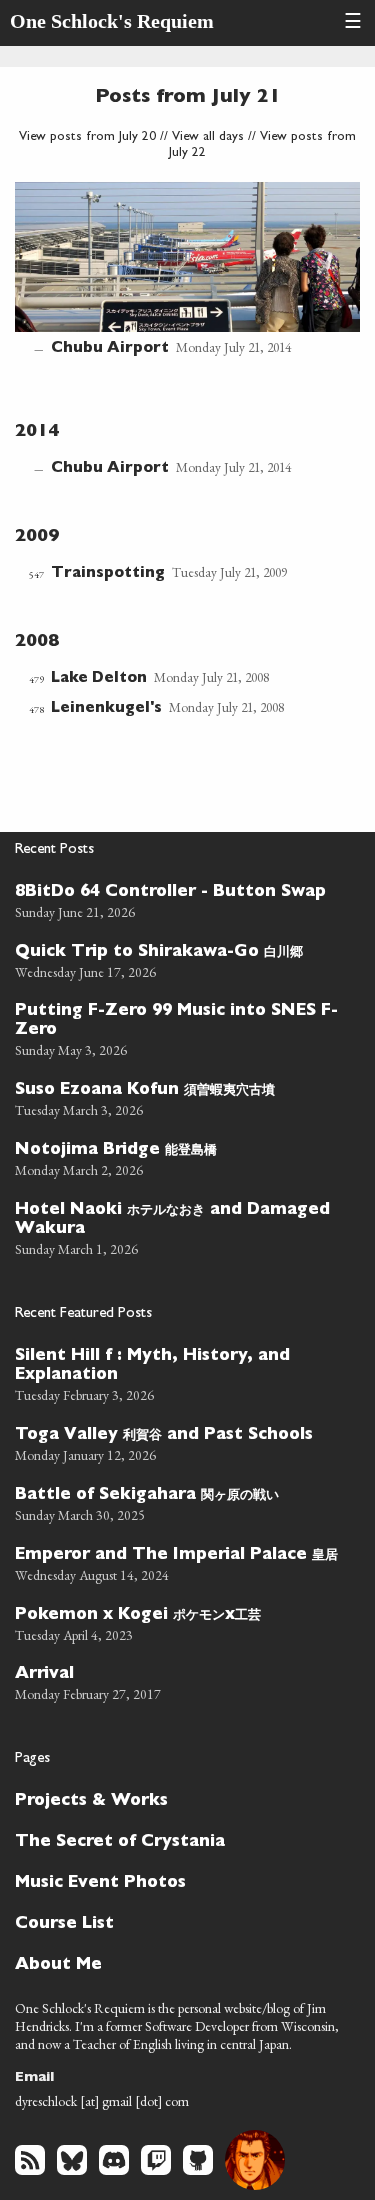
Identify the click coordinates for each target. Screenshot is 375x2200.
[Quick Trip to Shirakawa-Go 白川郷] (179, 959)
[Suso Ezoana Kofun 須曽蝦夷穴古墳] (179, 1097)
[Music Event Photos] (179, 1881)
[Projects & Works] (179, 1799)
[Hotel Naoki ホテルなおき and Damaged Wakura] (179, 1226)
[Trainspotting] (174, 574)
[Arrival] (179, 1681)
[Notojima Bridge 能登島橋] (179, 1157)
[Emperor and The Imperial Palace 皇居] (179, 1562)
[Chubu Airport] (187, 271)
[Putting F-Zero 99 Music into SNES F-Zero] (179, 1028)
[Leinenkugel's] (174, 709)
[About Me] (179, 1963)
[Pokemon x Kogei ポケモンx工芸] (179, 1622)
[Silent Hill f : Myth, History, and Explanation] (179, 1373)
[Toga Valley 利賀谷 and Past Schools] (179, 1442)
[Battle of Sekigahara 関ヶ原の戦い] (179, 1502)
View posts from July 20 (87, 137)
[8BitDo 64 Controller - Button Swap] (179, 899)
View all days (208, 137)
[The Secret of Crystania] (179, 1840)
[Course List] (179, 1922)
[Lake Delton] (174, 679)
